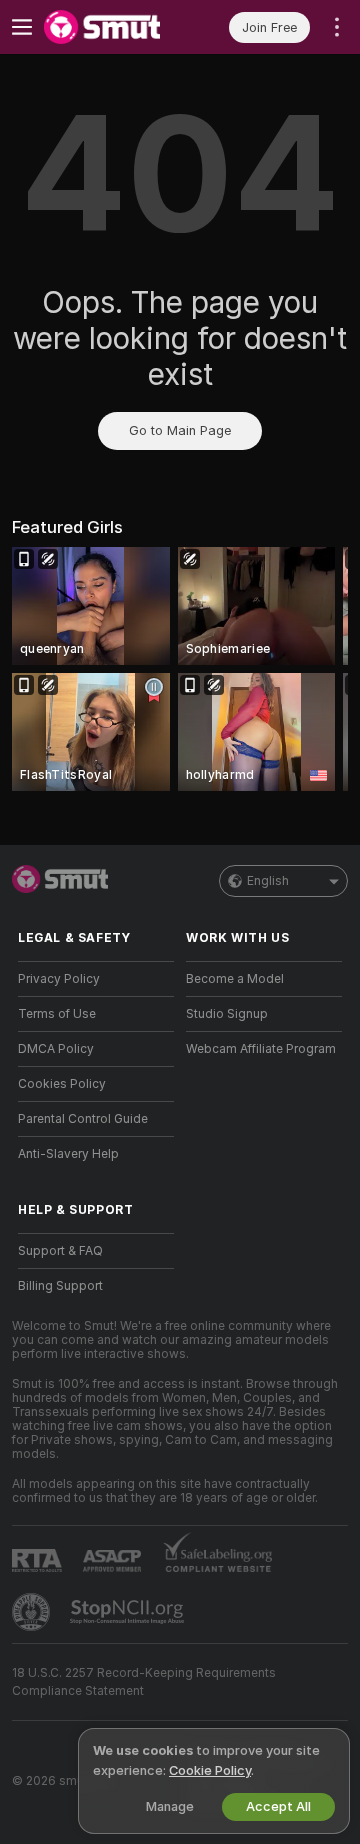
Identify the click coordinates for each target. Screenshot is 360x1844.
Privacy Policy (59, 979)
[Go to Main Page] (112, 27)
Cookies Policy (62, 1084)
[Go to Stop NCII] (129, 1612)
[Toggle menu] (22, 27)
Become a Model (235, 979)
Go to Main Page (180, 430)
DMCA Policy (56, 1049)
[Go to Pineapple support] (33, 1612)
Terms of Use (57, 1014)
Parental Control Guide (83, 1119)
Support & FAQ (60, 1251)
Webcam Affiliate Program (261, 1049)
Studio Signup (227, 1014)
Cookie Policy (210, 1770)
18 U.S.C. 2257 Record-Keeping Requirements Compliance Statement (144, 1682)
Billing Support (60, 1286)
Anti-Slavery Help (68, 1154)
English (268, 881)
